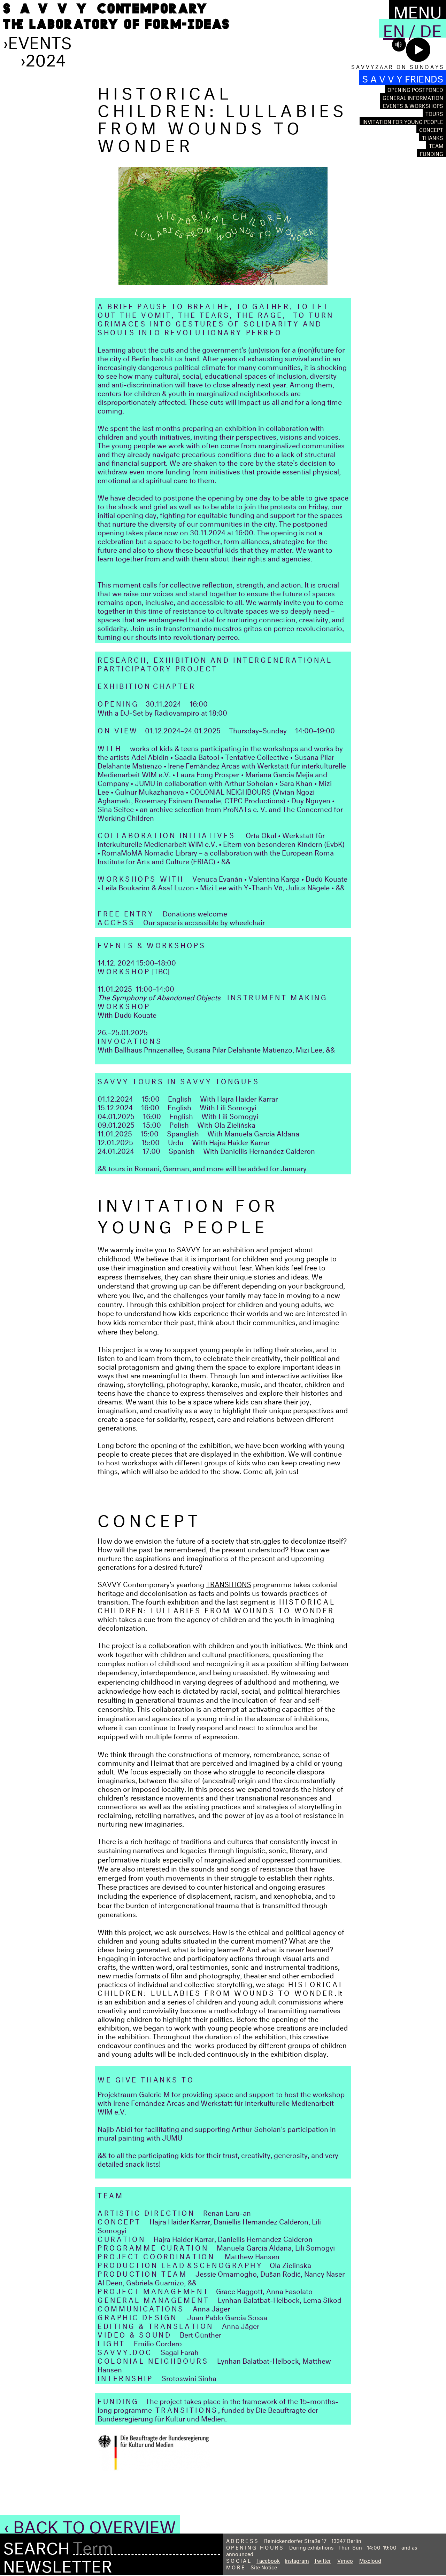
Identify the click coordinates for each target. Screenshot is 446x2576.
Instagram (297, 2560)
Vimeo (345, 2560)
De (431, 28)
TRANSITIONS (229, 1583)
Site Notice (264, 2566)
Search (36, 2546)
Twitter (322, 2560)
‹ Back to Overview (90, 2524)
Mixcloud (370, 2560)
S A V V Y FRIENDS (403, 77)
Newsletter (58, 2563)
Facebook (268, 2560)
